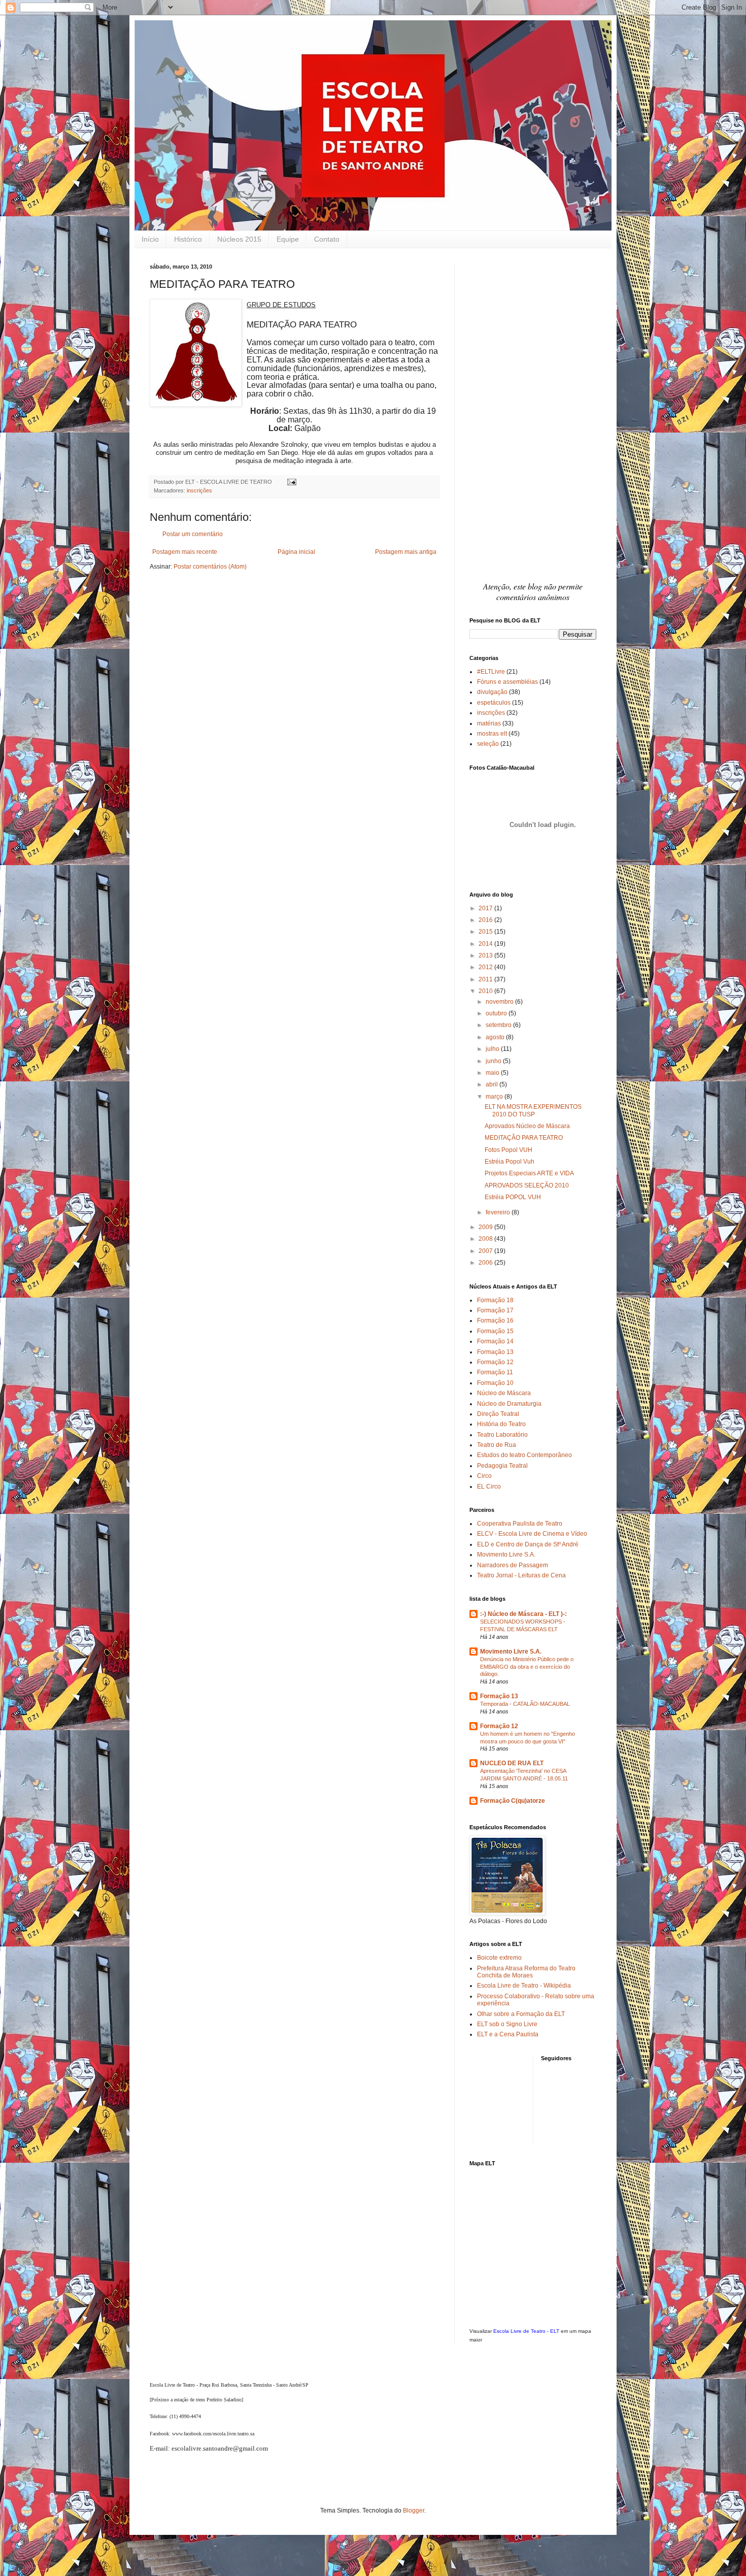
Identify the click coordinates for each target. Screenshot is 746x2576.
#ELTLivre (491, 672)
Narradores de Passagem (513, 1565)
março (495, 1097)
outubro (497, 1013)
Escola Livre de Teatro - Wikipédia (524, 1986)
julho (493, 1049)
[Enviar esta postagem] (291, 482)
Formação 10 (495, 1383)
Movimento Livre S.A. (506, 1555)
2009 (486, 1227)
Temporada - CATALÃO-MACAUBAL (525, 1704)
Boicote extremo (499, 1958)
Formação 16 (495, 1320)
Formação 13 (495, 1352)
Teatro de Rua (497, 1445)
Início (150, 239)
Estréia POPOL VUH (513, 1197)
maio (493, 1073)
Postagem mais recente (185, 552)
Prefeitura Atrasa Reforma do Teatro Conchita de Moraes (526, 1972)
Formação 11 (495, 1372)
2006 (486, 1263)
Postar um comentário (193, 534)
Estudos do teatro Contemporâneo (524, 1455)
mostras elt (492, 734)
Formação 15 (495, 1331)
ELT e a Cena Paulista (508, 2034)
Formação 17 (495, 1310)
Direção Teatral (498, 1414)
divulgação (492, 692)
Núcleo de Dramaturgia (509, 1404)
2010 (486, 991)
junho (494, 1061)
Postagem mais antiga (406, 552)
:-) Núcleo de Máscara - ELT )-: (523, 1614)
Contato (327, 239)
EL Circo (489, 1487)
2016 (486, 920)
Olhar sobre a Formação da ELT (521, 2014)
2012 (486, 967)
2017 (486, 908)
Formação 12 (495, 1362)
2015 (486, 932)
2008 (486, 1239)
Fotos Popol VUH (508, 1150)
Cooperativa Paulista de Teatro (520, 1524)
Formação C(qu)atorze (513, 1801)
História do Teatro (501, 1424)
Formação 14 (495, 1341)
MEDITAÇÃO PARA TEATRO (524, 1138)
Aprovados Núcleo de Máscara (527, 1126)
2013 (486, 955)
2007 (486, 1251)
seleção (488, 744)
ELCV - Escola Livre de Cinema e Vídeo (532, 1534)
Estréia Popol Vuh (510, 1162)
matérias (489, 723)
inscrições (199, 490)
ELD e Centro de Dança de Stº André (528, 1544)
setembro (499, 1025)
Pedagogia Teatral (502, 1466)
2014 (486, 944)
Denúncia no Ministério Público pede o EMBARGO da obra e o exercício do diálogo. (527, 1667)
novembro (500, 1002)
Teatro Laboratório (502, 1435)
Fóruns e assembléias (507, 682)
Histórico (188, 239)
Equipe (288, 239)
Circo (484, 1476)
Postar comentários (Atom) (210, 567)
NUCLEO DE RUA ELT (512, 1763)
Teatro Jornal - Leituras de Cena (521, 1575)
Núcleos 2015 (239, 239)
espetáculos (494, 703)
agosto (496, 1037)
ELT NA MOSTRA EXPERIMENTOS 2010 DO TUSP (533, 1110)
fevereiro (499, 1212)
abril (493, 1084)
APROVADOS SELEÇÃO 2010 (527, 1185)
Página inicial (296, 552)
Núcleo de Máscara (504, 1393)
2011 (486, 979)
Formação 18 (495, 1300)
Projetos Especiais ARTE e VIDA (529, 1173)
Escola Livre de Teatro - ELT (526, 2331)
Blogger (414, 2511)
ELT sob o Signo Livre (507, 2024)
